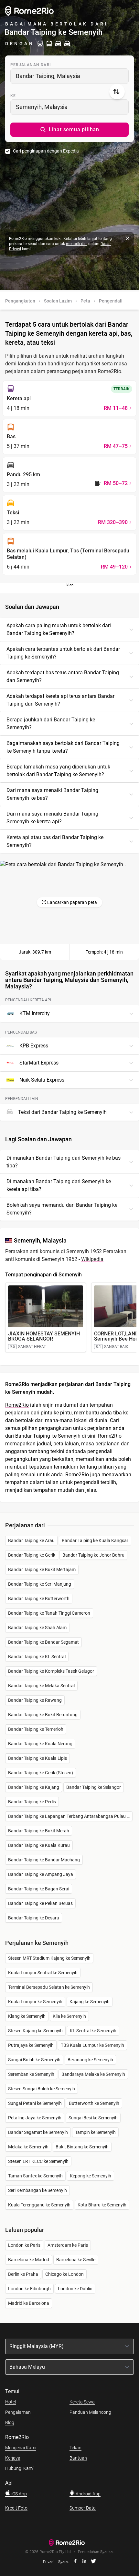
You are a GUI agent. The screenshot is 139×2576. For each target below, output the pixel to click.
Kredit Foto (16, 2508)
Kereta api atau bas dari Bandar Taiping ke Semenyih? (55, 841)
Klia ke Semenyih (69, 2016)
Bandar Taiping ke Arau (31, 1541)
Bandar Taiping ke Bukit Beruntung (43, 1715)
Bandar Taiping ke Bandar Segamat (43, 1642)
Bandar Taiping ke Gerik (32, 1555)
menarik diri (76, 244)
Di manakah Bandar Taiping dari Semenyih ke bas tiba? (64, 1162)
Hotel (11, 2402)
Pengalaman (18, 2412)
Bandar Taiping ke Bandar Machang (44, 1860)
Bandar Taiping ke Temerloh (36, 1729)
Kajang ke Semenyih (90, 2002)
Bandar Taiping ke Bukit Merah (39, 1831)
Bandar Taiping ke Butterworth (39, 1599)
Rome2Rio (17, 1405)
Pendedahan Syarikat (96, 2552)
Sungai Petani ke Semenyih (35, 2103)
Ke (13, 96)
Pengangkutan (20, 301)
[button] (69, 130)
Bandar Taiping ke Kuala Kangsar (95, 1541)
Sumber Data (83, 2508)
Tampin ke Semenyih (95, 2132)
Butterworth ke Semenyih (94, 2103)
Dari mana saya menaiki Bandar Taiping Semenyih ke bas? (52, 794)
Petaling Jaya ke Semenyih (35, 2118)
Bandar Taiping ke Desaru (34, 1918)
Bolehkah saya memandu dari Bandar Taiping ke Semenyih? (62, 1209)
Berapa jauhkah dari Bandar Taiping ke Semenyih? (51, 723)
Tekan (75, 2448)
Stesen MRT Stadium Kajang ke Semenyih (49, 1958)
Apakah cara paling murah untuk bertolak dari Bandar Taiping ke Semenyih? (59, 629)
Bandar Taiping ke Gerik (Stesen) (41, 1773)
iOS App (19, 2494)
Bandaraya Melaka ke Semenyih (93, 2074)
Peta (85, 301)
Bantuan (78, 2458)
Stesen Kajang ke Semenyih (35, 2031)
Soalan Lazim (58, 301)
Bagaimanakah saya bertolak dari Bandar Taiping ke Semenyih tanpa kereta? (63, 747)
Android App (88, 2494)
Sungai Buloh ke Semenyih (34, 2060)
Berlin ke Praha (23, 2274)
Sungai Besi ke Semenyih (93, 2118)
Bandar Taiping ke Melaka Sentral (41, 1686)
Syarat (64, 2562)
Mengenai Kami (21, 2448)
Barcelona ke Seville (76, 2260)
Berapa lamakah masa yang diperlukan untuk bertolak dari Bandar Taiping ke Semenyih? (58, 771)
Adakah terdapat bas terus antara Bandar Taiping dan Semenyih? (63, 676)
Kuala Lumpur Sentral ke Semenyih (43, 1973)
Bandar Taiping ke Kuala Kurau (39, 1845)
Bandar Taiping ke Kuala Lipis (37, 1758)
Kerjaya (13, 2458)
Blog (10, 2422)
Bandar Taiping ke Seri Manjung (40, 1584)
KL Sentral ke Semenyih (93, 2031)
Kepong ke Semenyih (91, 2176)
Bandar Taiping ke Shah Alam (37, 1628)
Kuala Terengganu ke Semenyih (39, 2205)
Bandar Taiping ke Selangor (94, 1787)
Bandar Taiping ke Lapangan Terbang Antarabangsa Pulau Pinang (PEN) (70, 1816)
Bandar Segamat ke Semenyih (38, 2132)
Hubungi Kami (19, 2468)
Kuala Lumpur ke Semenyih (35, 2002)
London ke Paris (24, 2245)
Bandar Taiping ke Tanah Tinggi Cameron (49, 1613)
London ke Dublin (75, 2289)
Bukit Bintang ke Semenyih (82, 2147)
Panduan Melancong (90, 2412)
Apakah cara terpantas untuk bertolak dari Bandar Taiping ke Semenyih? (63, 653)
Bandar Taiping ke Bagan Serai (39, 1889)
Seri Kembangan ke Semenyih (37, 2190)
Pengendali (111, 301)
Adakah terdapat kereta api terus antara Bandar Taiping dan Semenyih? (60, 700)
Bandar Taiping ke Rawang (35, 1700)
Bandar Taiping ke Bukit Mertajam (42, 1570)
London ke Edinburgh (29, 2289)
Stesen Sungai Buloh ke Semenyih (42, 2089)
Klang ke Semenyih (27, 2016)
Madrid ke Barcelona (29, 2303)
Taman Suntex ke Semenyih (35, 2176)
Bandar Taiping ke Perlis (32, 1802)
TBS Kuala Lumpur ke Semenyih (92, 2045)
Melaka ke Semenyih (28, 2147)
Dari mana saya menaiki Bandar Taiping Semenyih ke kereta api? (52, 818)
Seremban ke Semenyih (31, 2074)
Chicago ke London (64, 2274)
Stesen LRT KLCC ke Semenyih (38, 2161)
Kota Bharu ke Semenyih (102, 2205)
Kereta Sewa (82, 2402)
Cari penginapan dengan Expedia (46, 151)
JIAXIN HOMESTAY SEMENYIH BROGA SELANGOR (44, 1336)
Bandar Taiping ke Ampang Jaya (41, 1874)
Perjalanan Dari (31, 65)
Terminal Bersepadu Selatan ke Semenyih (49, 1987)
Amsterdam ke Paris (68, 2245)
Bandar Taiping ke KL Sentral (37, 1657)
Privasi (49, 2562)
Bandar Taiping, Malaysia (48, 76)
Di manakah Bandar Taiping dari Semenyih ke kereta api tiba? (59, 1185)
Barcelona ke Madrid (29, 2260)
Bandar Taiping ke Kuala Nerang (40, 1744)
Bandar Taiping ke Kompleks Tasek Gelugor (51, 1671)
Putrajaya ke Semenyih (31, 2045)
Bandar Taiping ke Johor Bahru (93, 1555)
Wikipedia (92, 1259)
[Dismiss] (127, 239)
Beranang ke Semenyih (90, 2060)
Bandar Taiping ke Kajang (34, 1787)
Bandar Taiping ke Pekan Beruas (40, 1903)
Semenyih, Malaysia (42, 107)
